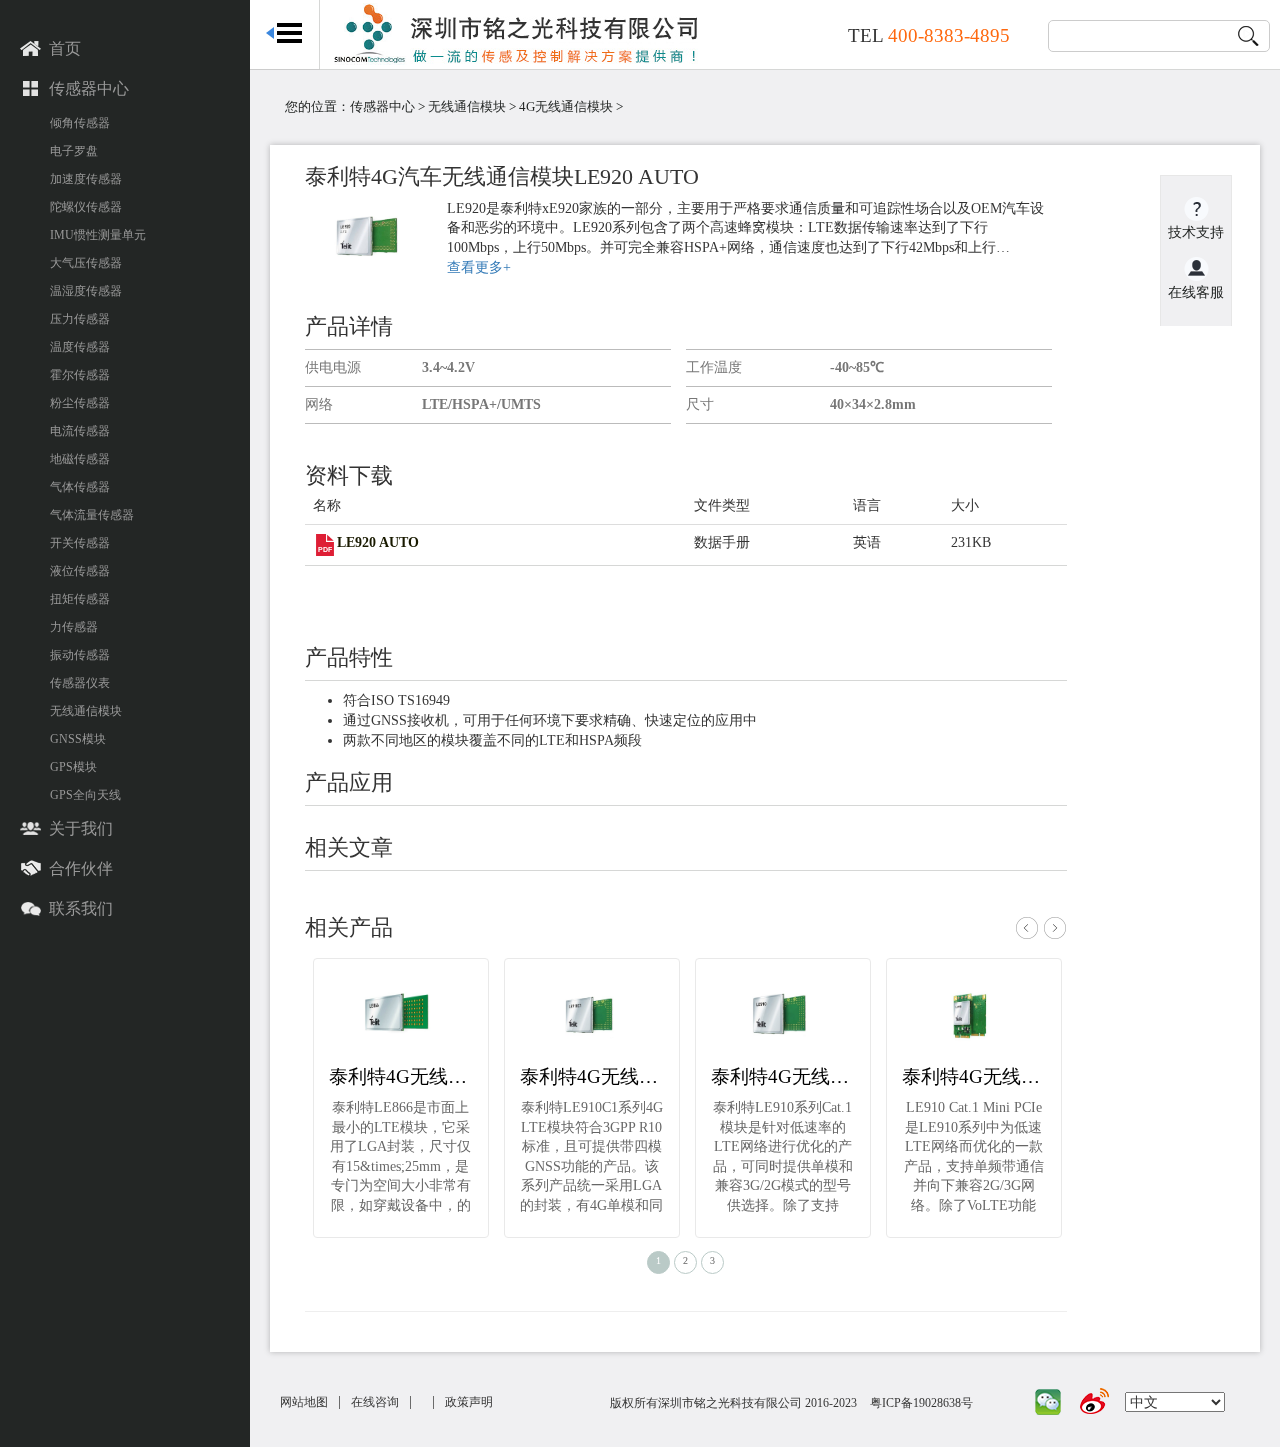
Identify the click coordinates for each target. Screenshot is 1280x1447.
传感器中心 (89, 88)
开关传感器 (80, 543)
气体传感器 (80, 487)
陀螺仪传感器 (86, 207)
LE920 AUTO (378, 542)
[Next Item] (1055, 935)
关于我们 (81, 828)
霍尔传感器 (80, 375)
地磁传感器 (80, 459)
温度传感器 (80, 347)
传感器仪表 (80, 683)
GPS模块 (73, 767)
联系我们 (81, 908)
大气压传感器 (86, 263)
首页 (65, 48)
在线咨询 (375, 1402)
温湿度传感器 (86, 291)
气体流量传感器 (92, 515)
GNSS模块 (78, 739)
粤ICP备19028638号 (921, 1403)
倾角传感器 (80, 123)
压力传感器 (80, 319)
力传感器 (74, 627)
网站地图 (304, 1402)
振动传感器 (80, 655)
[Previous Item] (1027, 935)
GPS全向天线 (85, 795)
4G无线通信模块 (566, 106)
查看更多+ (479, 267)
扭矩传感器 (80, 599)
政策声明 (469, 1402)
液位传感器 (80, 571)
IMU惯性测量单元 (98, 235)
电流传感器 (80, 431)
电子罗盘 (74, 151)
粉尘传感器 (80, 403)
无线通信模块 (86, 711)
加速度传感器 (86, 179)
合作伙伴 (81, 868)
